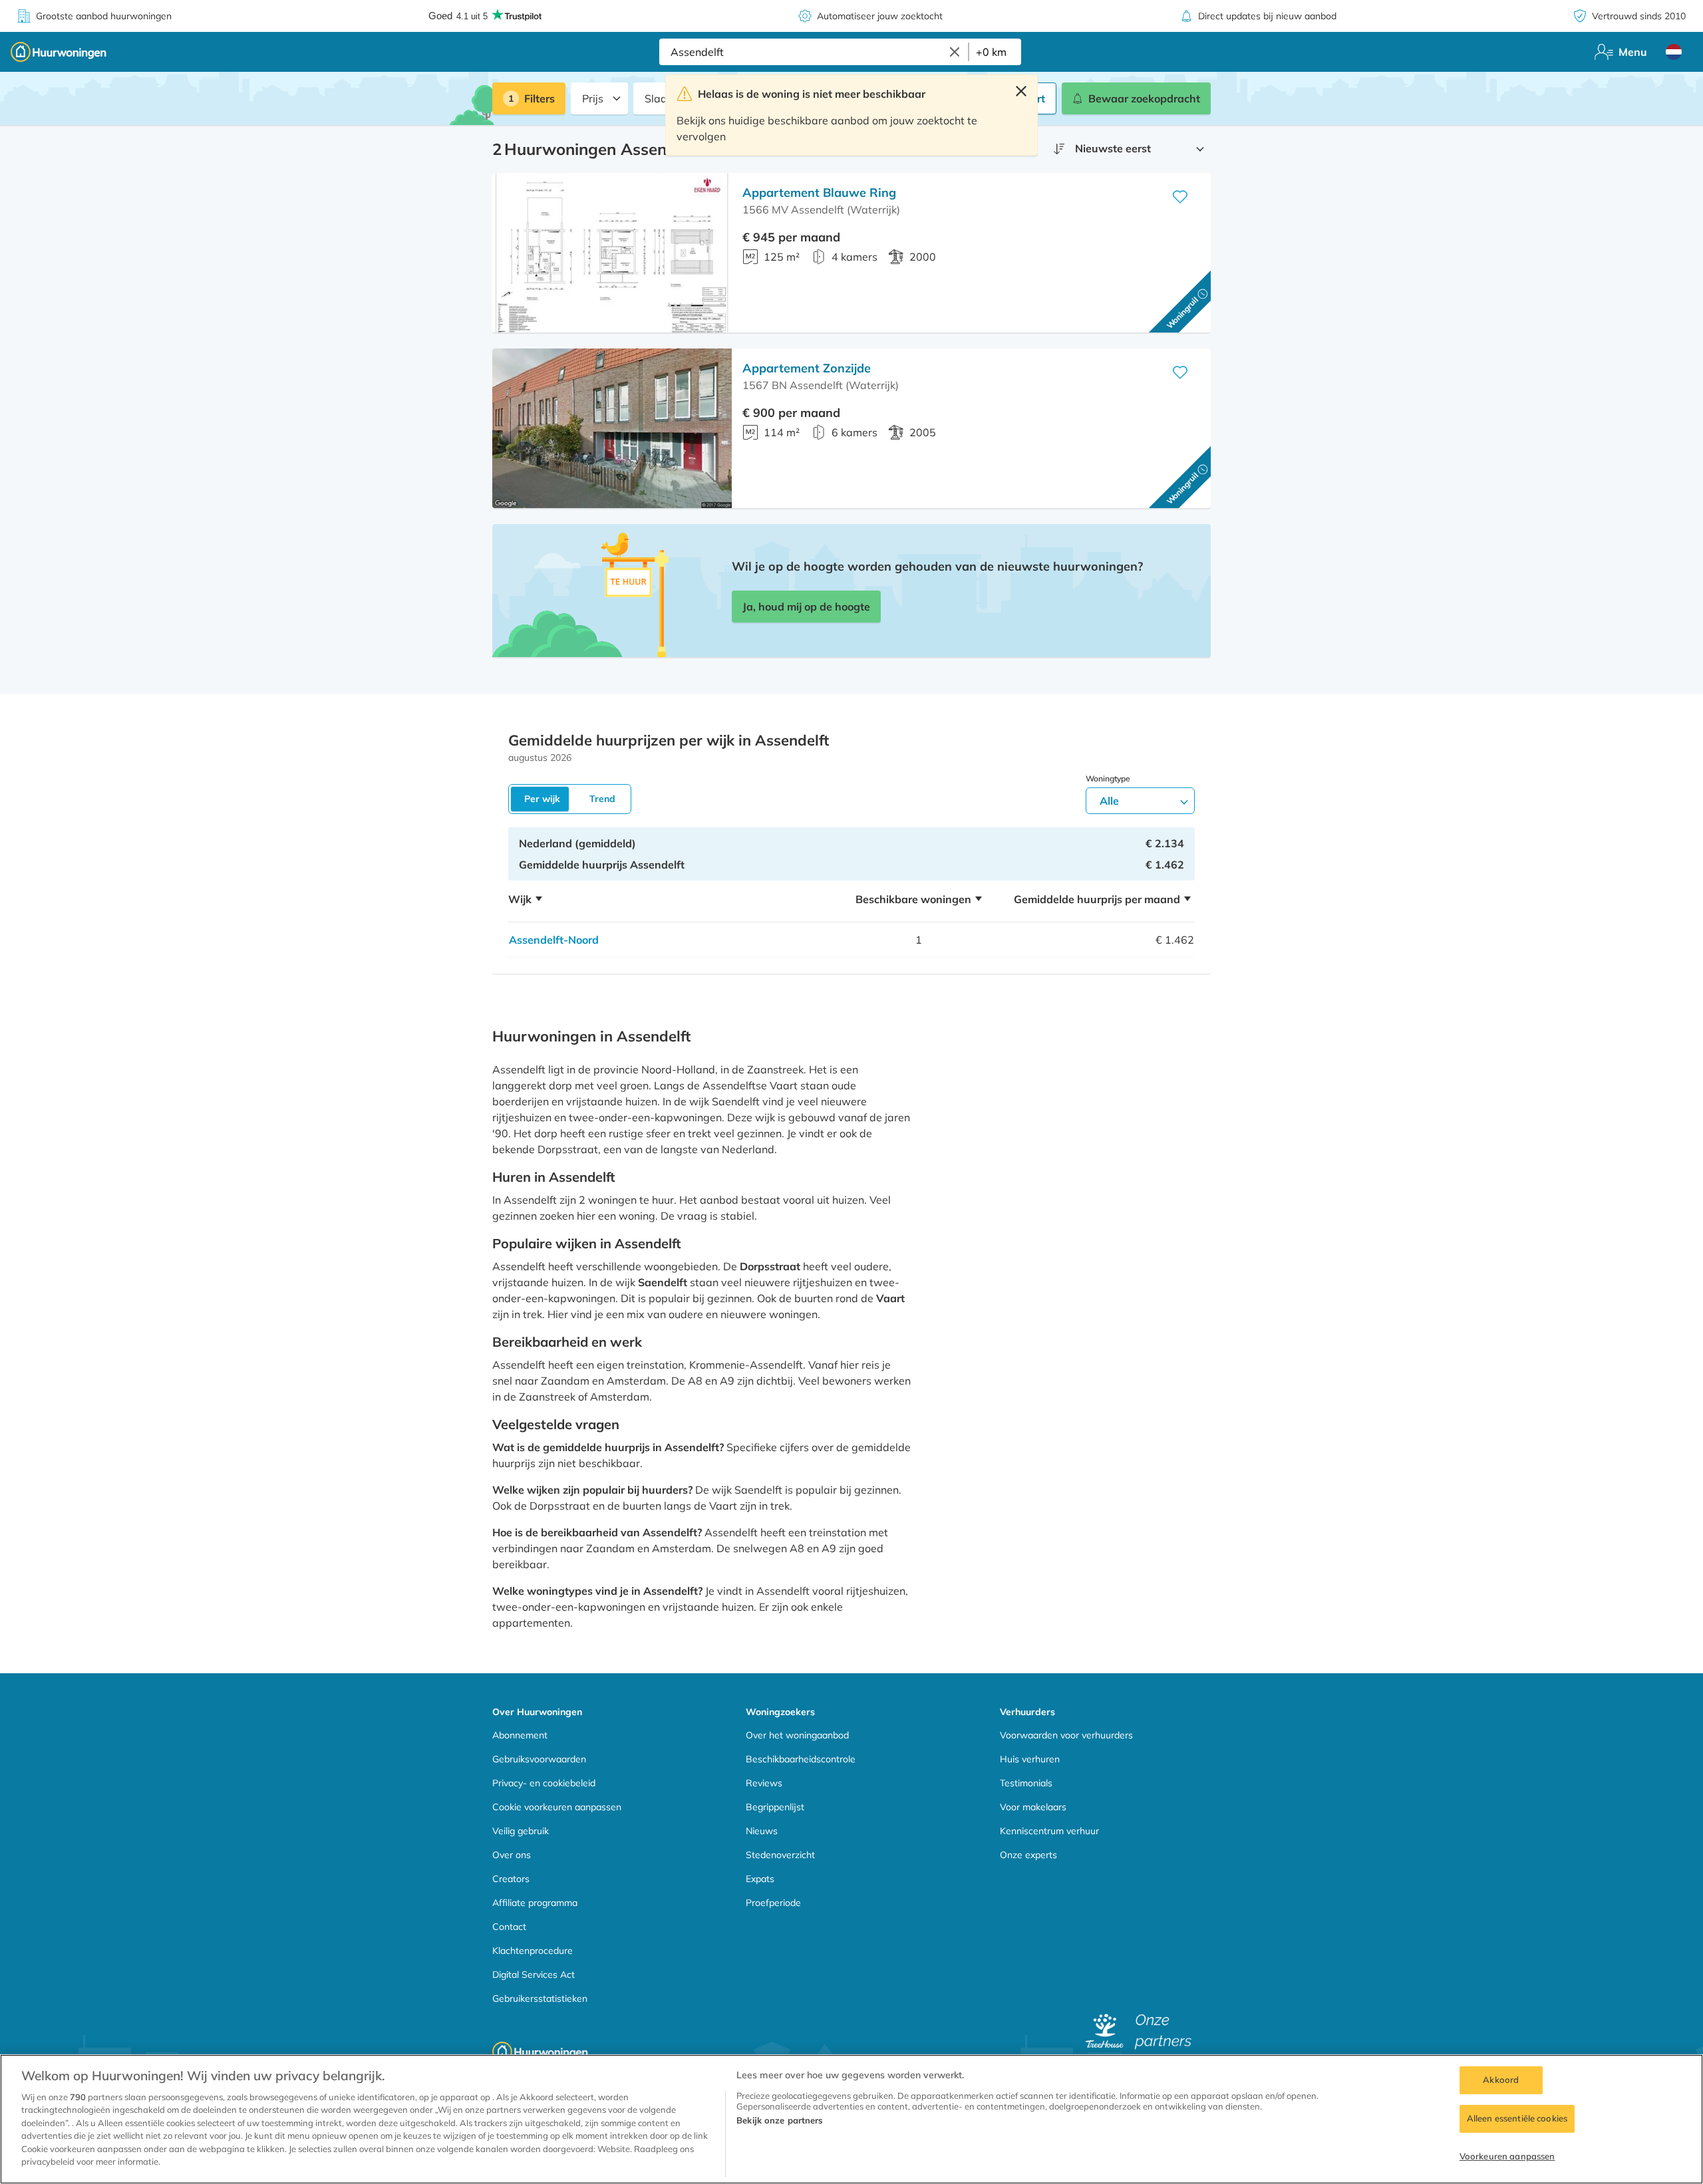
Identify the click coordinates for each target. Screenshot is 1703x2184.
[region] (851, 2119)
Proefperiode (773, 1903)
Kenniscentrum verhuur (1049, 1831)
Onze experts (1028, 1855)
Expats (760, 1879)
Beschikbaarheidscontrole (801, 1759)
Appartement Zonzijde (807, 368)
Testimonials (1026, 1783)
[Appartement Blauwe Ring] (612, 253)
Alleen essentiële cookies (1517, 2118)
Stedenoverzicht (780, 1855)
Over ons (512, 1855)
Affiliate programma (535, 1903)
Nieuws (762, 1831)
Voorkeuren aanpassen (1507, 2156)
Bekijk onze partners (780, 2120)
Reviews (764, 1783)
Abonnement (520, 1735)
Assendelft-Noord (554, 940)
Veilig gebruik (521, 1831)
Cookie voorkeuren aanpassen (557, 1807)
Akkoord (1501, 2080)
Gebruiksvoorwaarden (539, 1759)
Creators (511, 1879)
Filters (540, 98)
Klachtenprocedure (533, 1951)
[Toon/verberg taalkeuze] (1674, 52)
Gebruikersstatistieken (540, 1998)
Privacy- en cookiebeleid (544, 1783)
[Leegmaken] (955, 52)
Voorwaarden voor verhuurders (1066, 1735)
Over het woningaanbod (797, 1735)
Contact (509, 1927)
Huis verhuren (1030, 1759)
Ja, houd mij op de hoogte (806, 607)
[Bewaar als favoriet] (1180, 197)
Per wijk (542, 799)
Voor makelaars (1033, 1807)
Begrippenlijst (775, 1807)
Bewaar (1144, 98)
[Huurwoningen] (59, 52)
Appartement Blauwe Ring (819, 193)
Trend (602, 799)
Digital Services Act (534, 1975)
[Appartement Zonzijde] (612, 428)
